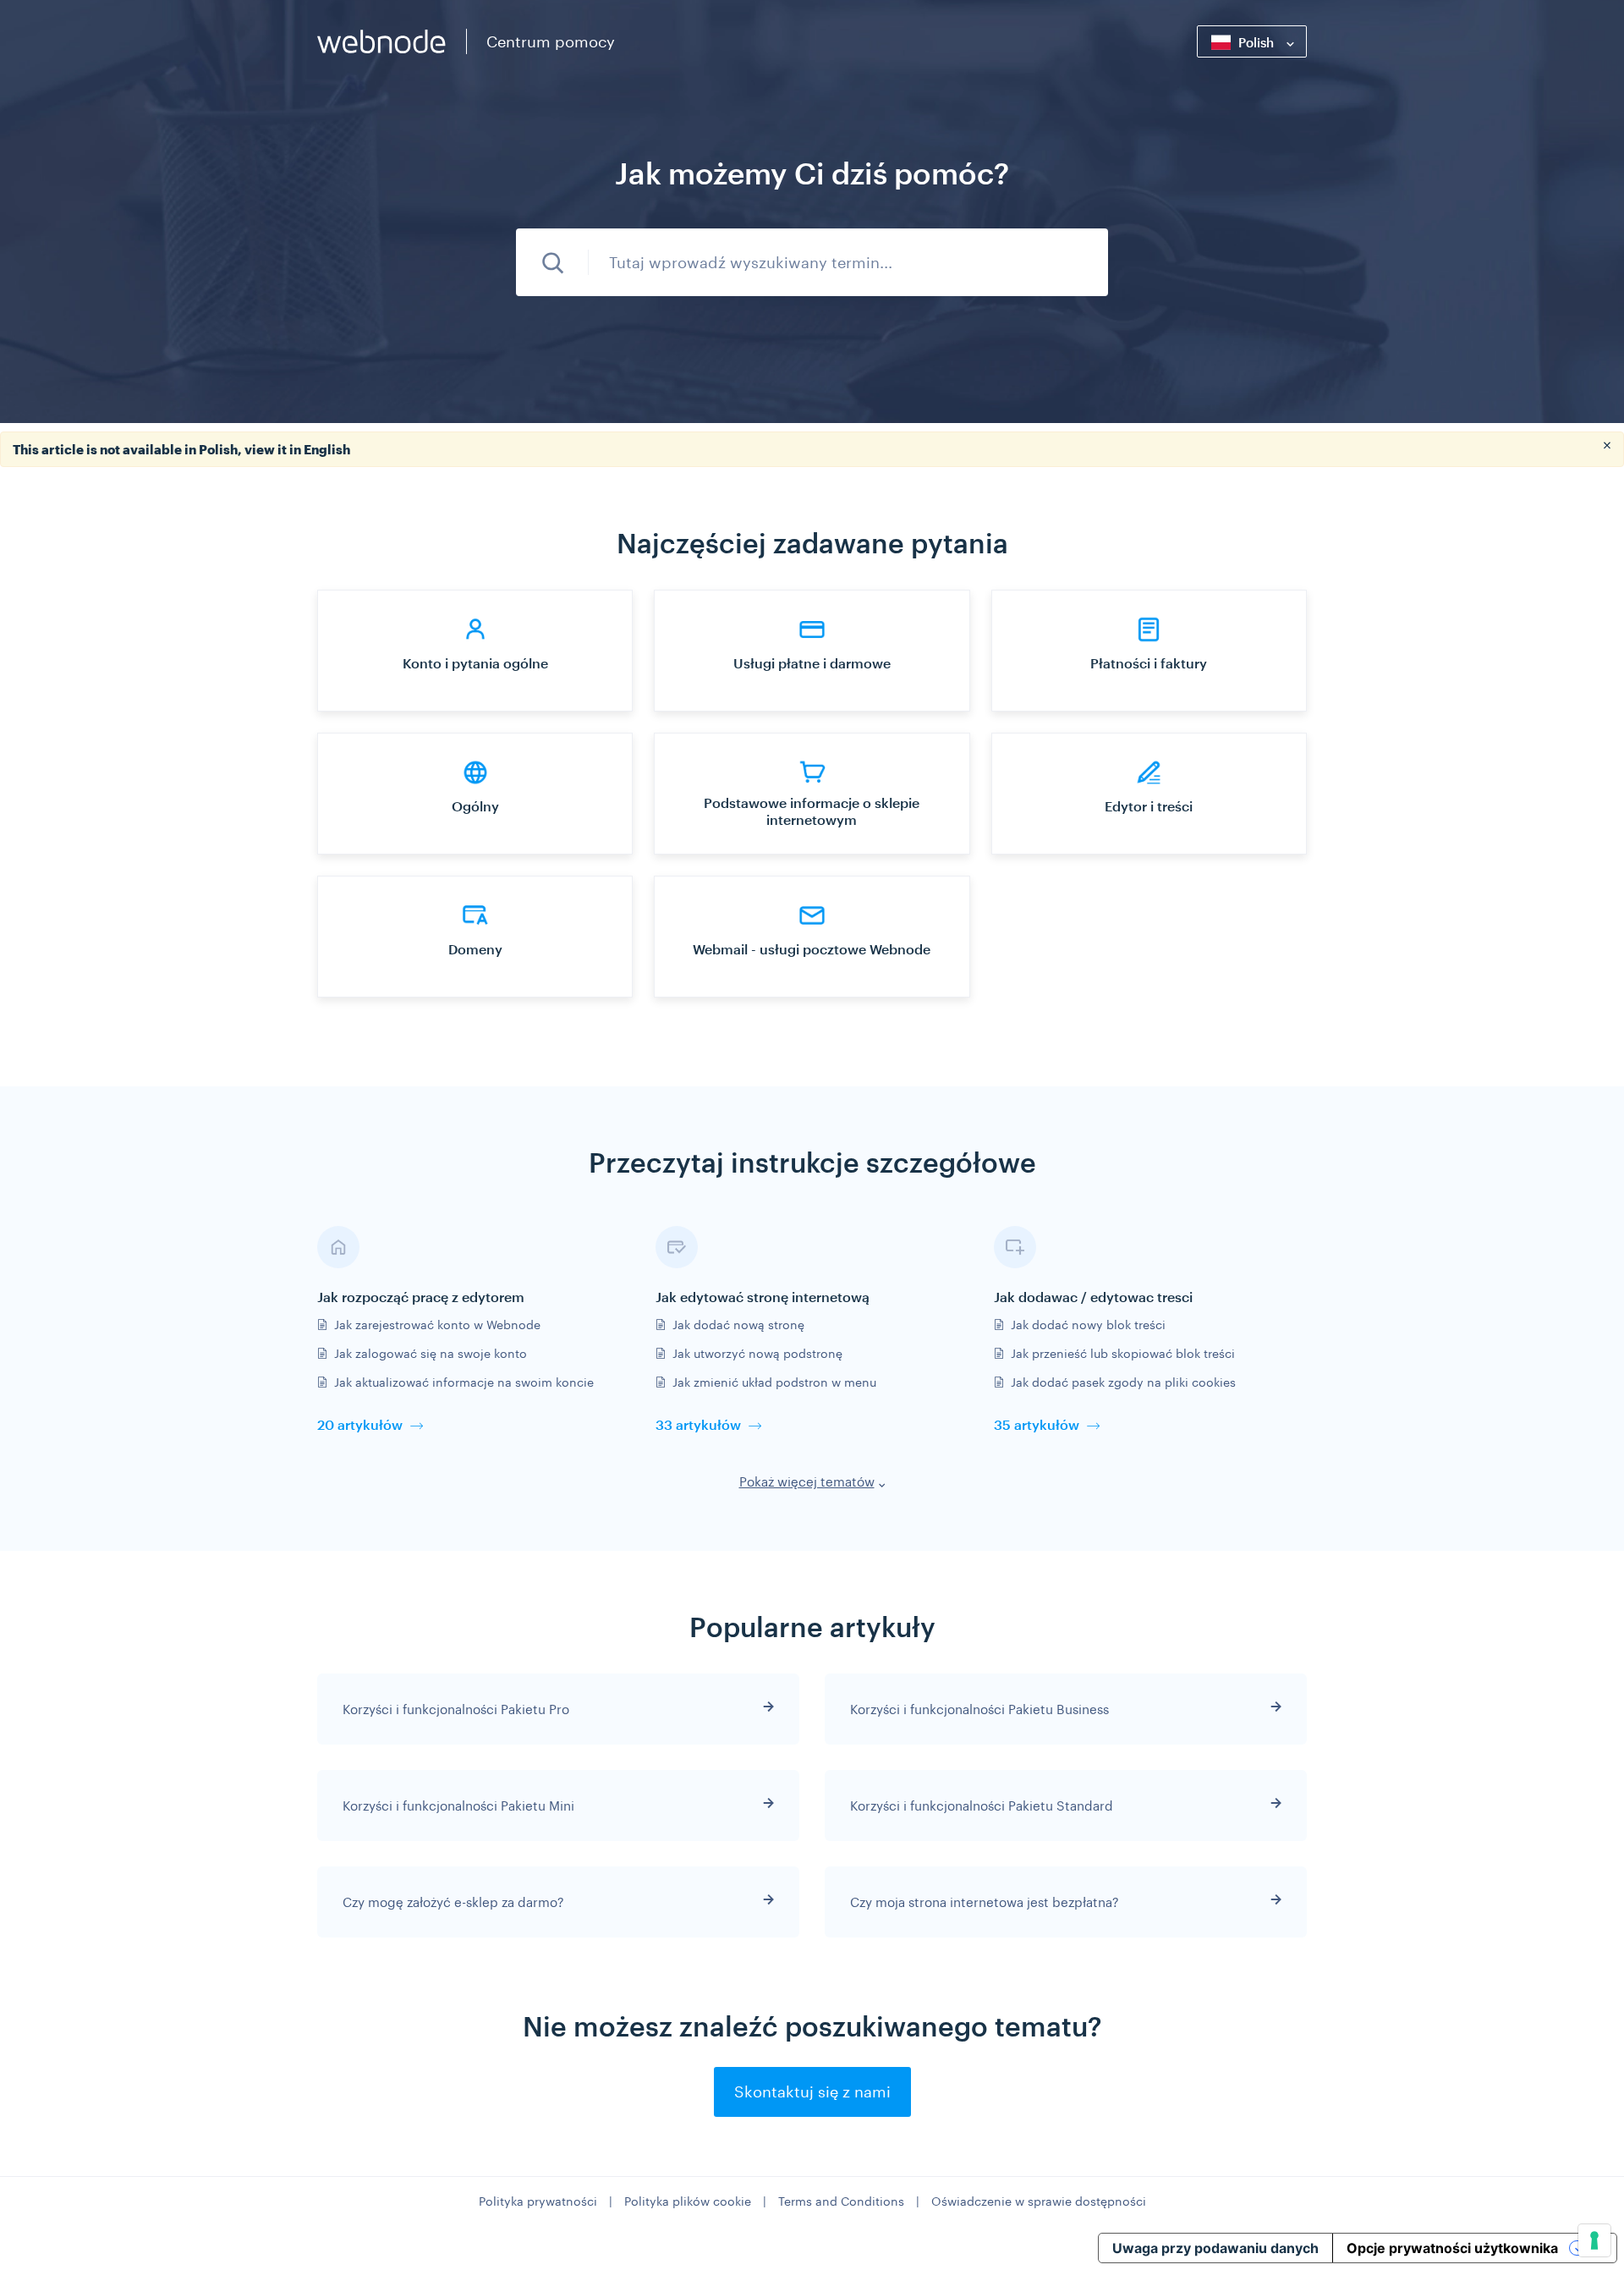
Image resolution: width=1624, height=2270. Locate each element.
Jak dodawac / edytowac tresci (1093, 1297)
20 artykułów (360, 1424)
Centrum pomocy (551, 41)
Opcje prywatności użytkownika (1452, 2248)
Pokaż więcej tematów (807, 1481)
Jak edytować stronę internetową (763, 1297)
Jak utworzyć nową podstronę (757, 1353)
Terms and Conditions (841, 2201)
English (327, 449)
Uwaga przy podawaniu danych (1215, 2248)
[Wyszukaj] (552, 262)
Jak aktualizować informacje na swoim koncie (464, 1382)
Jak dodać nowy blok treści (1088, 1325)
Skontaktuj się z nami (812, 2091)
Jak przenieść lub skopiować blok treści (1123, 1353)
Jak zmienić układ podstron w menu (774, 1382)
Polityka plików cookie (688, 2201)
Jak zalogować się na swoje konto (431, 1353)
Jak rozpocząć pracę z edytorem (421, 1297)
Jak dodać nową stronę (738, 1325)
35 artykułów (1037, 1424)
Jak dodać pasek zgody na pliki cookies (1123, 1382)
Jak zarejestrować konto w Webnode (437, 1325)
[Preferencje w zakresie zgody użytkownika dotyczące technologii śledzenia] (1594, 2240)
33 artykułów (698, 1424)
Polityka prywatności (538, 2201)
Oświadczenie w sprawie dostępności (1039, 2201)
